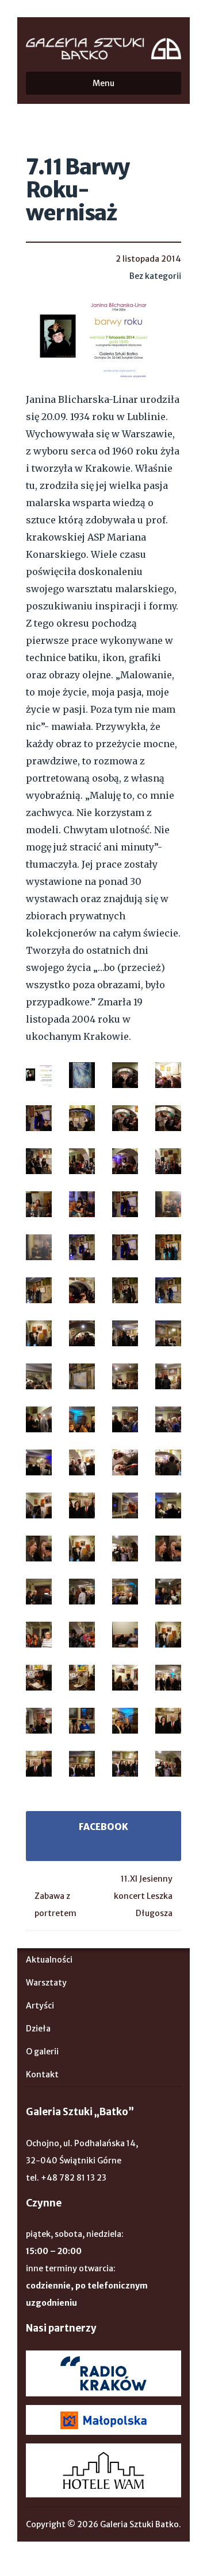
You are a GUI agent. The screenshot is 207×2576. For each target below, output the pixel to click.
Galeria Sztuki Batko (103, 49)
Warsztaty (46, 1983)
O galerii (42, 2052)
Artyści (40, 2006)
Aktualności (49, 1960)
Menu (103, 83)
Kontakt (42, 2074)
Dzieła (38, 2029)
